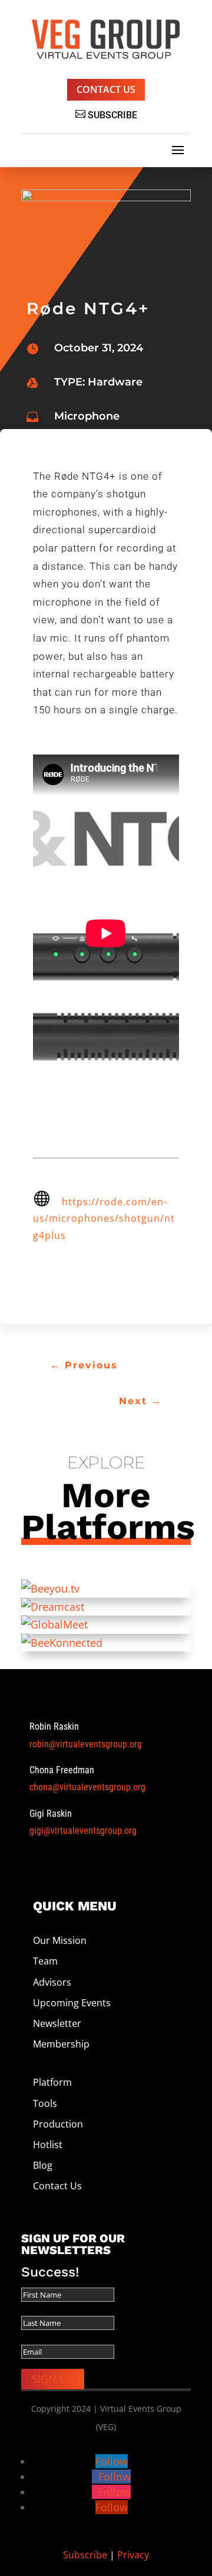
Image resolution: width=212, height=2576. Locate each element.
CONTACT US (106, 89)
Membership (61, 2044)
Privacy (133, 2555)
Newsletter (57, 2023)
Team (45, 1961)
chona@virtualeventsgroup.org (87, 1787)
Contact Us (57, 2186)
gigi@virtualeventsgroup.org (83, 1831)
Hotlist (48, 2145)
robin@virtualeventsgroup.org (86, 1744)
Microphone (87, 416)
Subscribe (85, 2555)
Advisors (52, 1982)
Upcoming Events (72, 2003)
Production (58, 2124)
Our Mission (60, 1940)
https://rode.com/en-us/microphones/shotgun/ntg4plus (104, 1219)
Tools (45, 2103)
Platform (54, 2082)
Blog (43, 2165)
